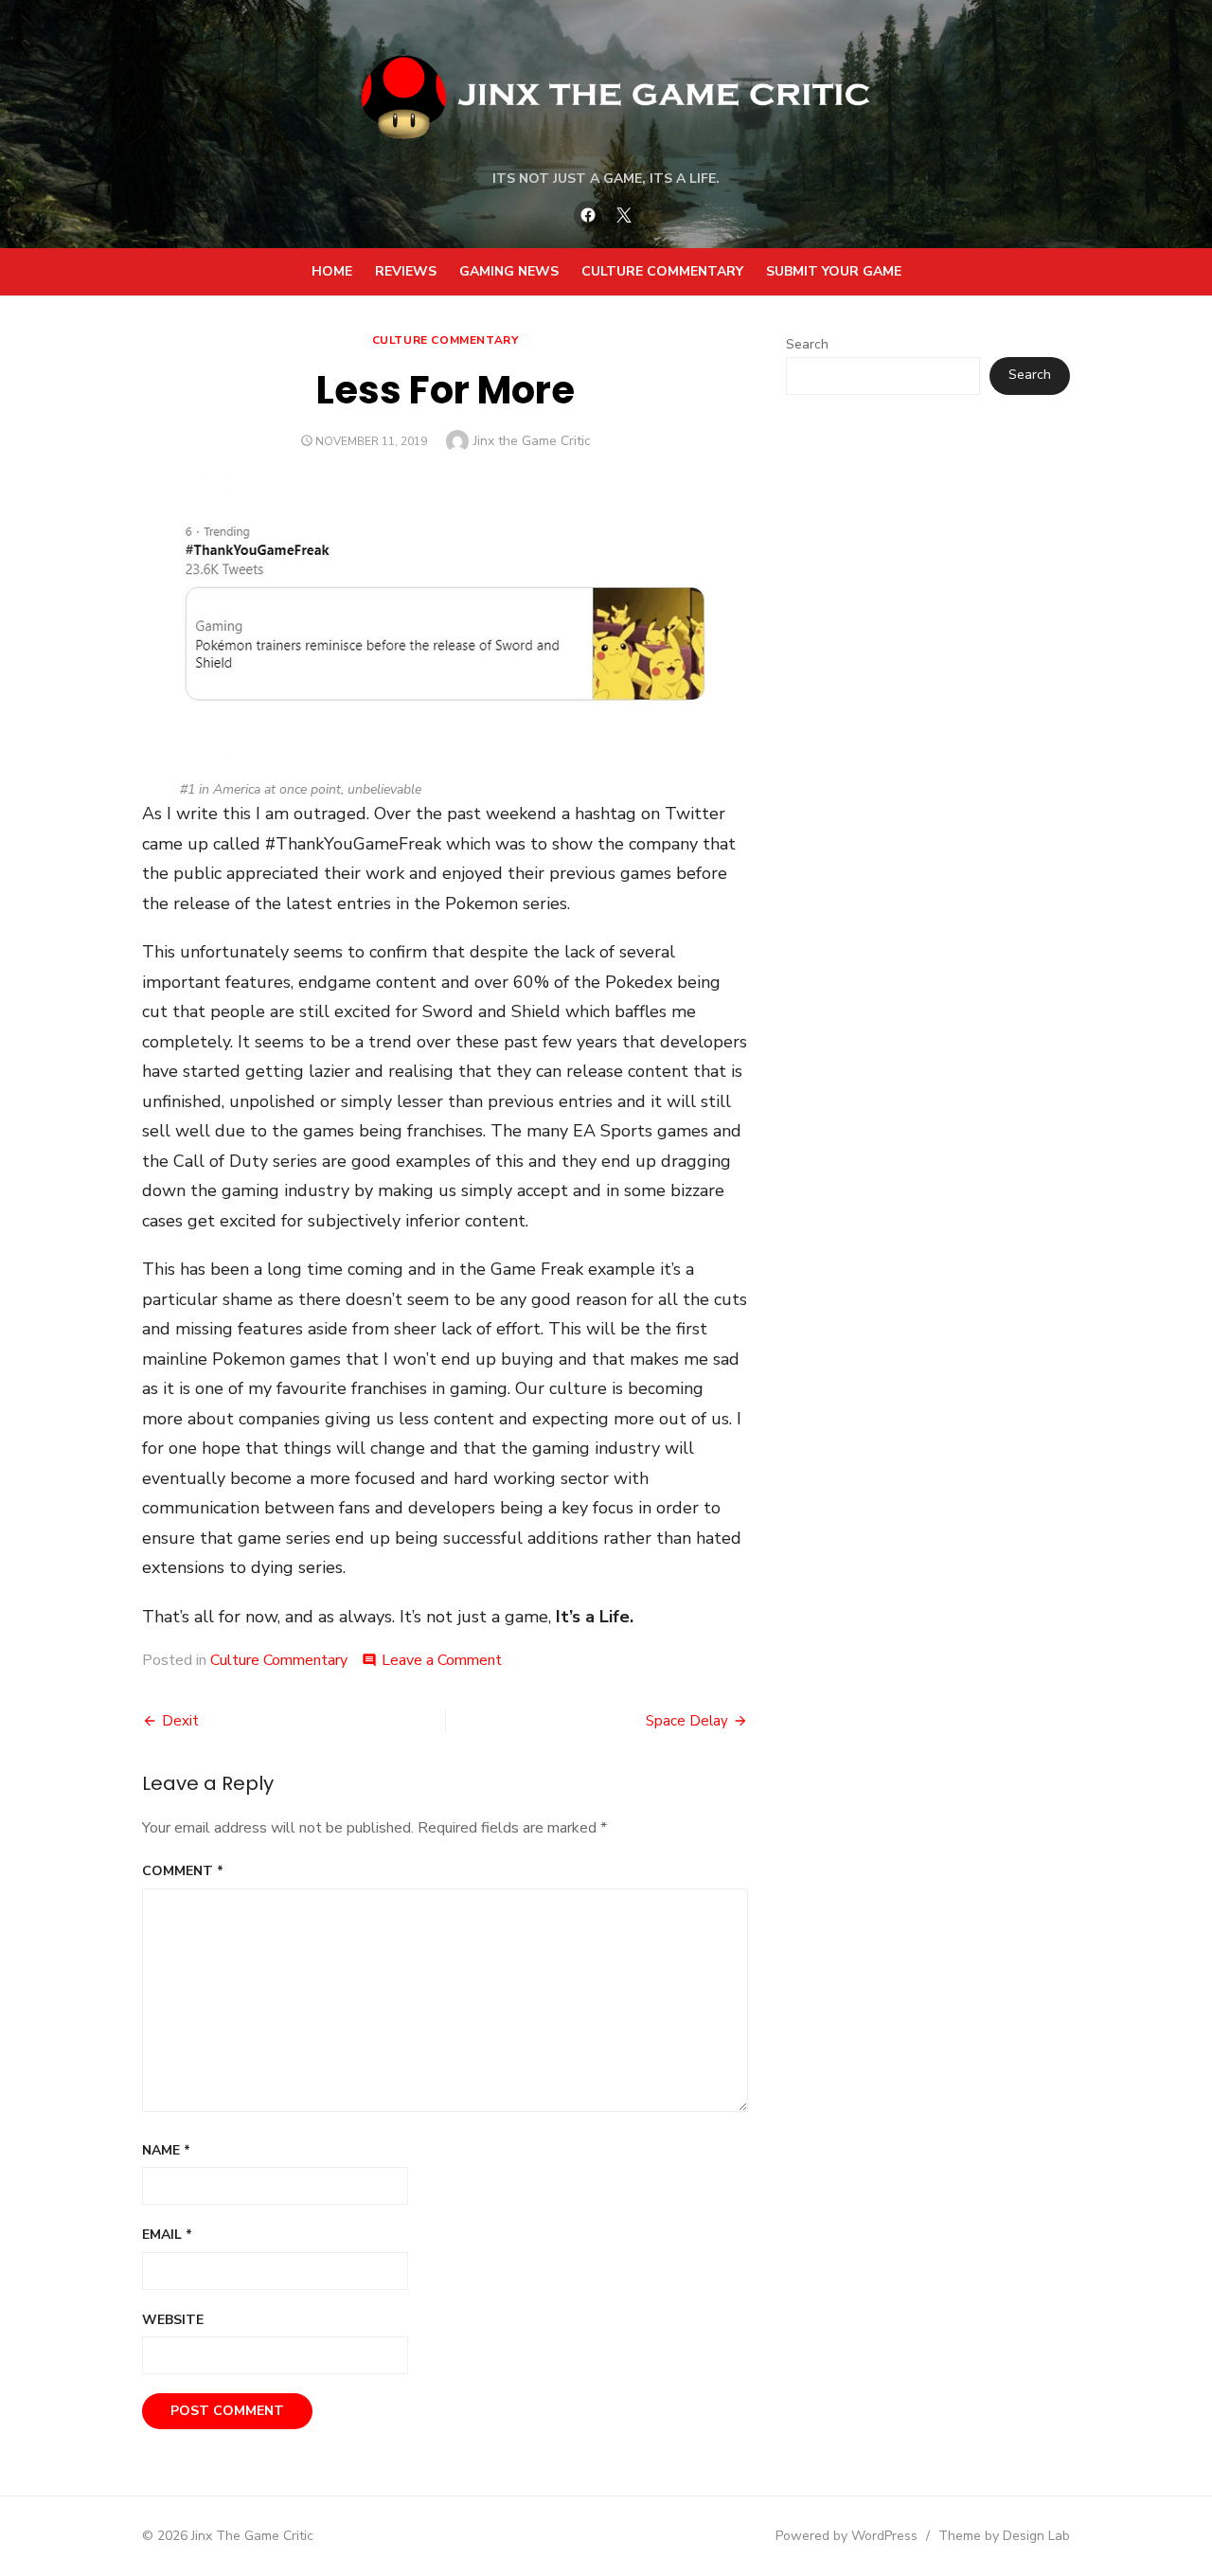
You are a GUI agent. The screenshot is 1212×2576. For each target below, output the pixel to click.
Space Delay (687, 1721)
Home (332, 271)
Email (167, 2235)
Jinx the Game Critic (532, 441)
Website (173, 2320)
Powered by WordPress (847, 2536)
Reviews (406, 271)
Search (807, 344)
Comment (183, 1871)
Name (166, 2150)
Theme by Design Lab (1004, 2536)
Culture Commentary (662, 271)
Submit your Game (834, 271)
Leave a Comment (442, 1660)
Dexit (180, 1721)
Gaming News (509, 271)
